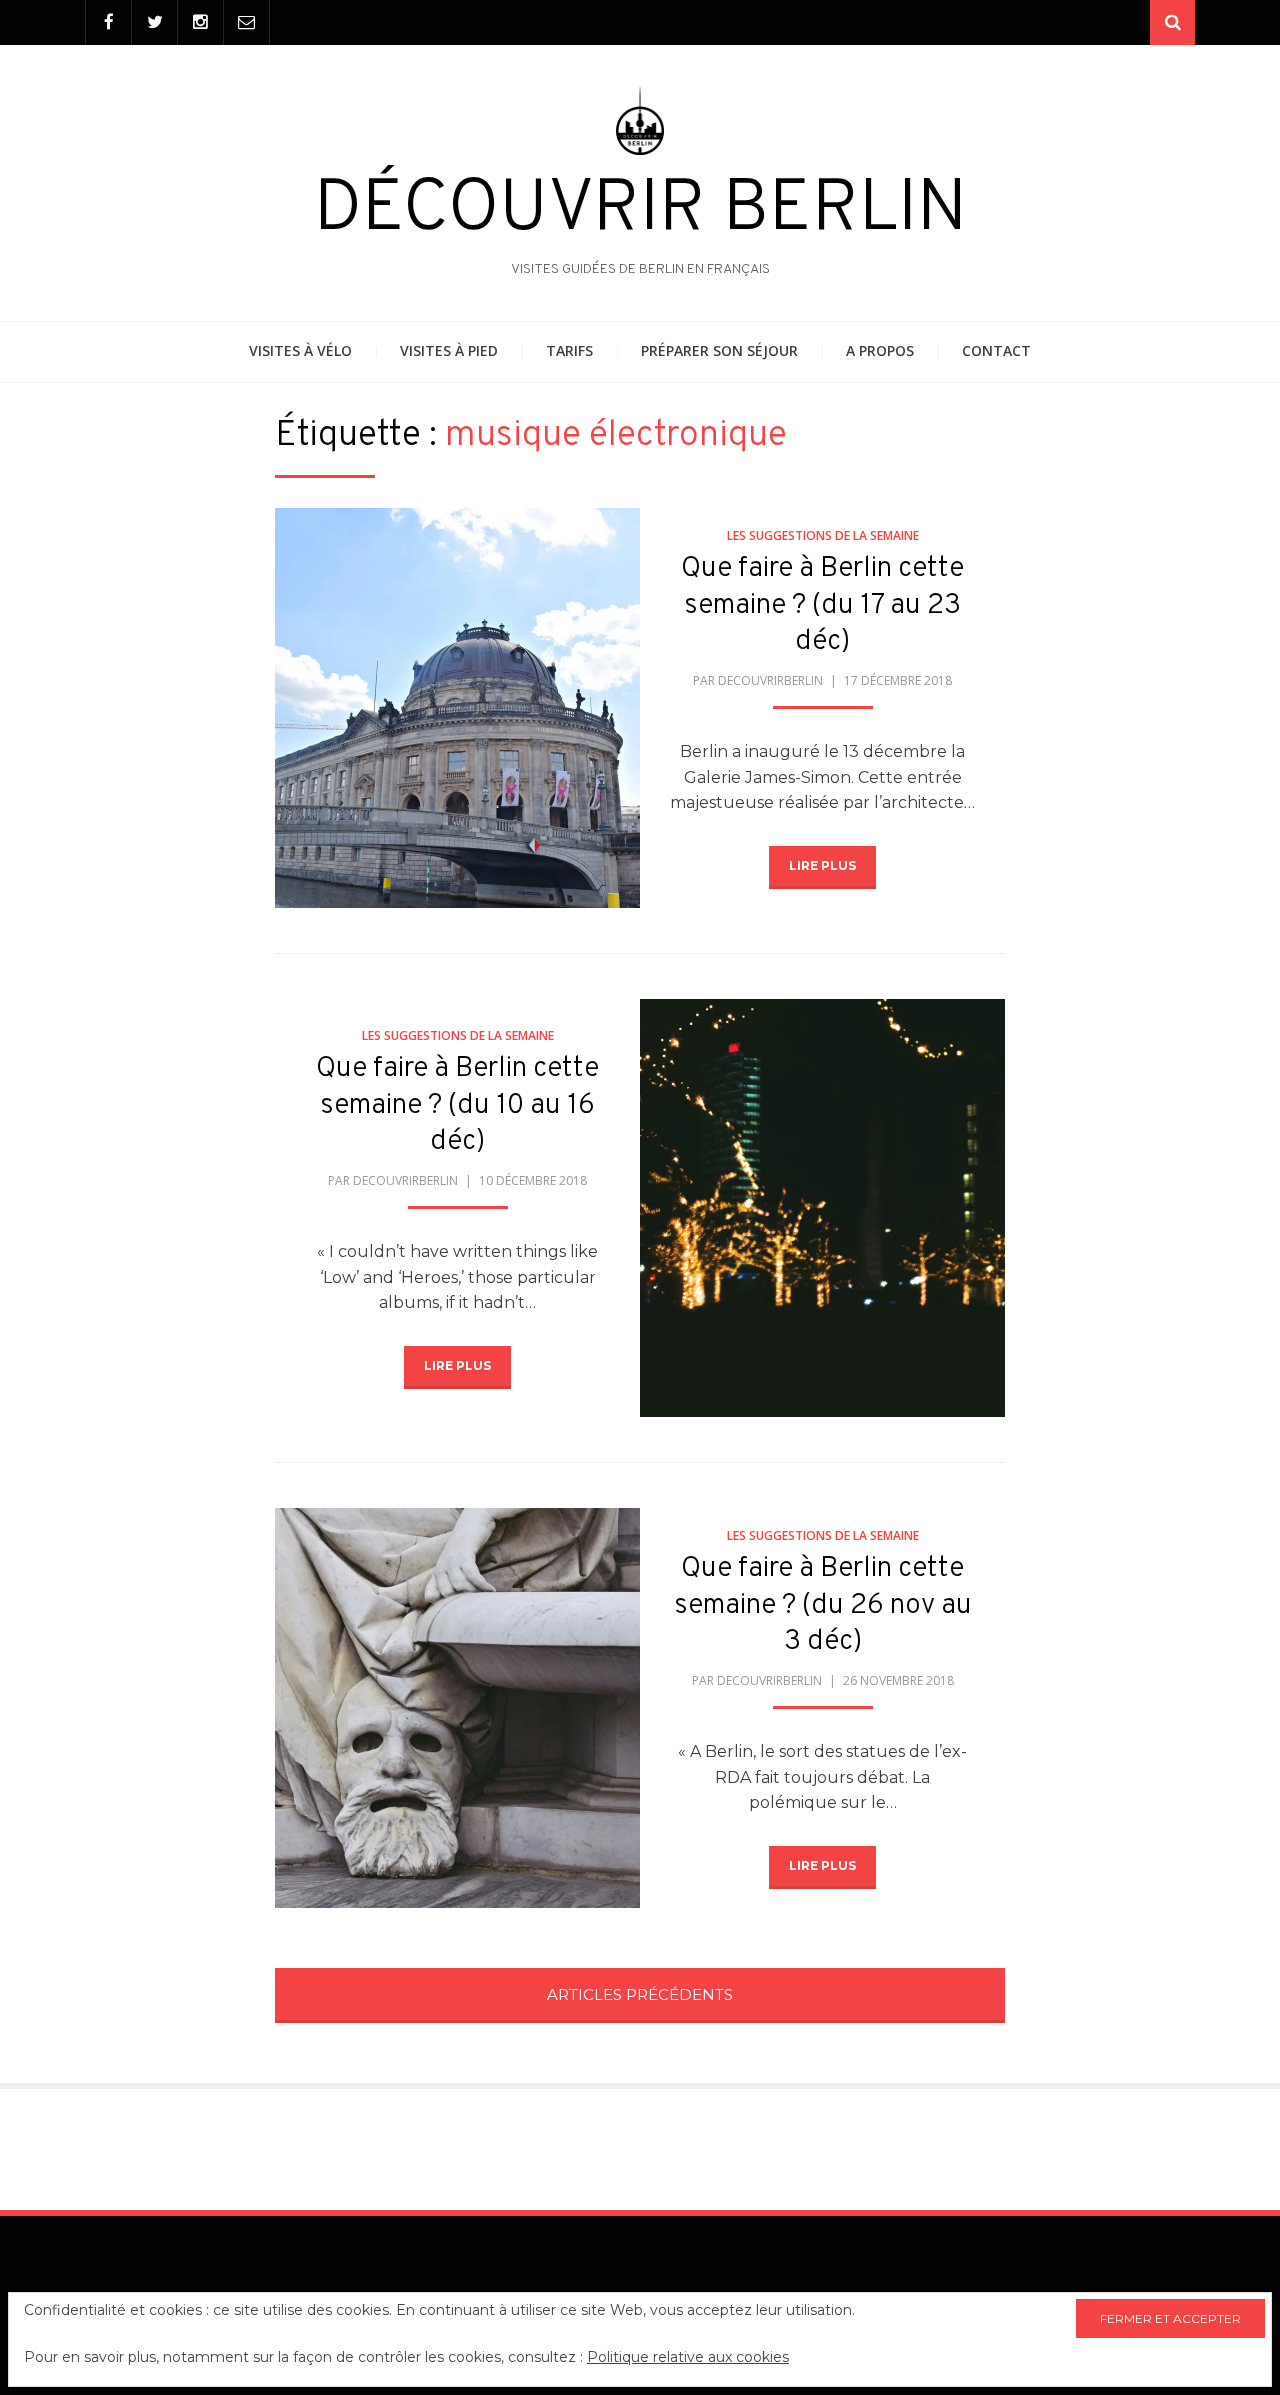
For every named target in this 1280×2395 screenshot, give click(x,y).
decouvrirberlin (770, 680)
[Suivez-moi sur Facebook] (108, 22)
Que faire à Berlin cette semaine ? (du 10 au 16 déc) (457, 1105)
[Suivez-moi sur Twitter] (154, 22)
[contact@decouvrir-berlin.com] (246, 22)
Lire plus (822, 865)
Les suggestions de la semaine (823, 535)
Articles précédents (640, 1994)
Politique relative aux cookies (688, 2357)
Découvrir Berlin (640, 211)
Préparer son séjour (719, 350)
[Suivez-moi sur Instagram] (200, 22)
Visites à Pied (449, 350)
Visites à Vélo (300, 350)
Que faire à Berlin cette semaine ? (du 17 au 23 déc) (822, 605)
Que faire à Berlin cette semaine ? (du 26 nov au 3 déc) (823, 1605)
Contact (996, 350)
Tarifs (569, 350)
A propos (880, 350)
